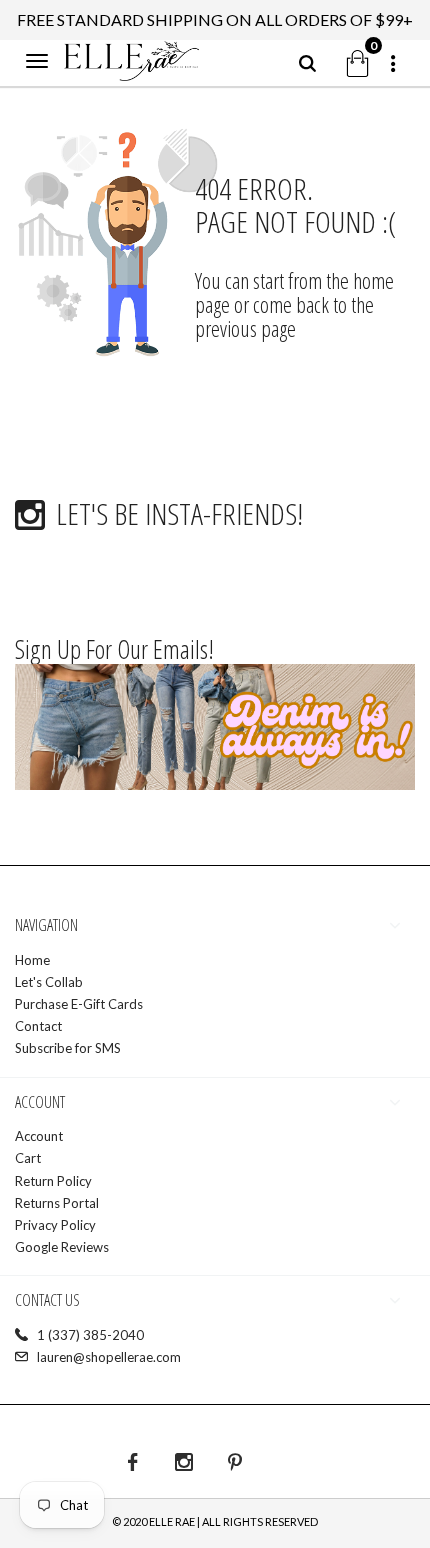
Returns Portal (57, 1203)
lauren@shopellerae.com (109, 1357)
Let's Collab (49, 982)
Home (32, 960)
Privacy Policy (55, 1225)
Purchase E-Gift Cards (79, 1004)
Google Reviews (62, 1247)
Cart (28, 1158)
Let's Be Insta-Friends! (179, 513)
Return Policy (53, 1181)
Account (39, 1136)
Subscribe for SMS (68, 1048)
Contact (38, 1026)
